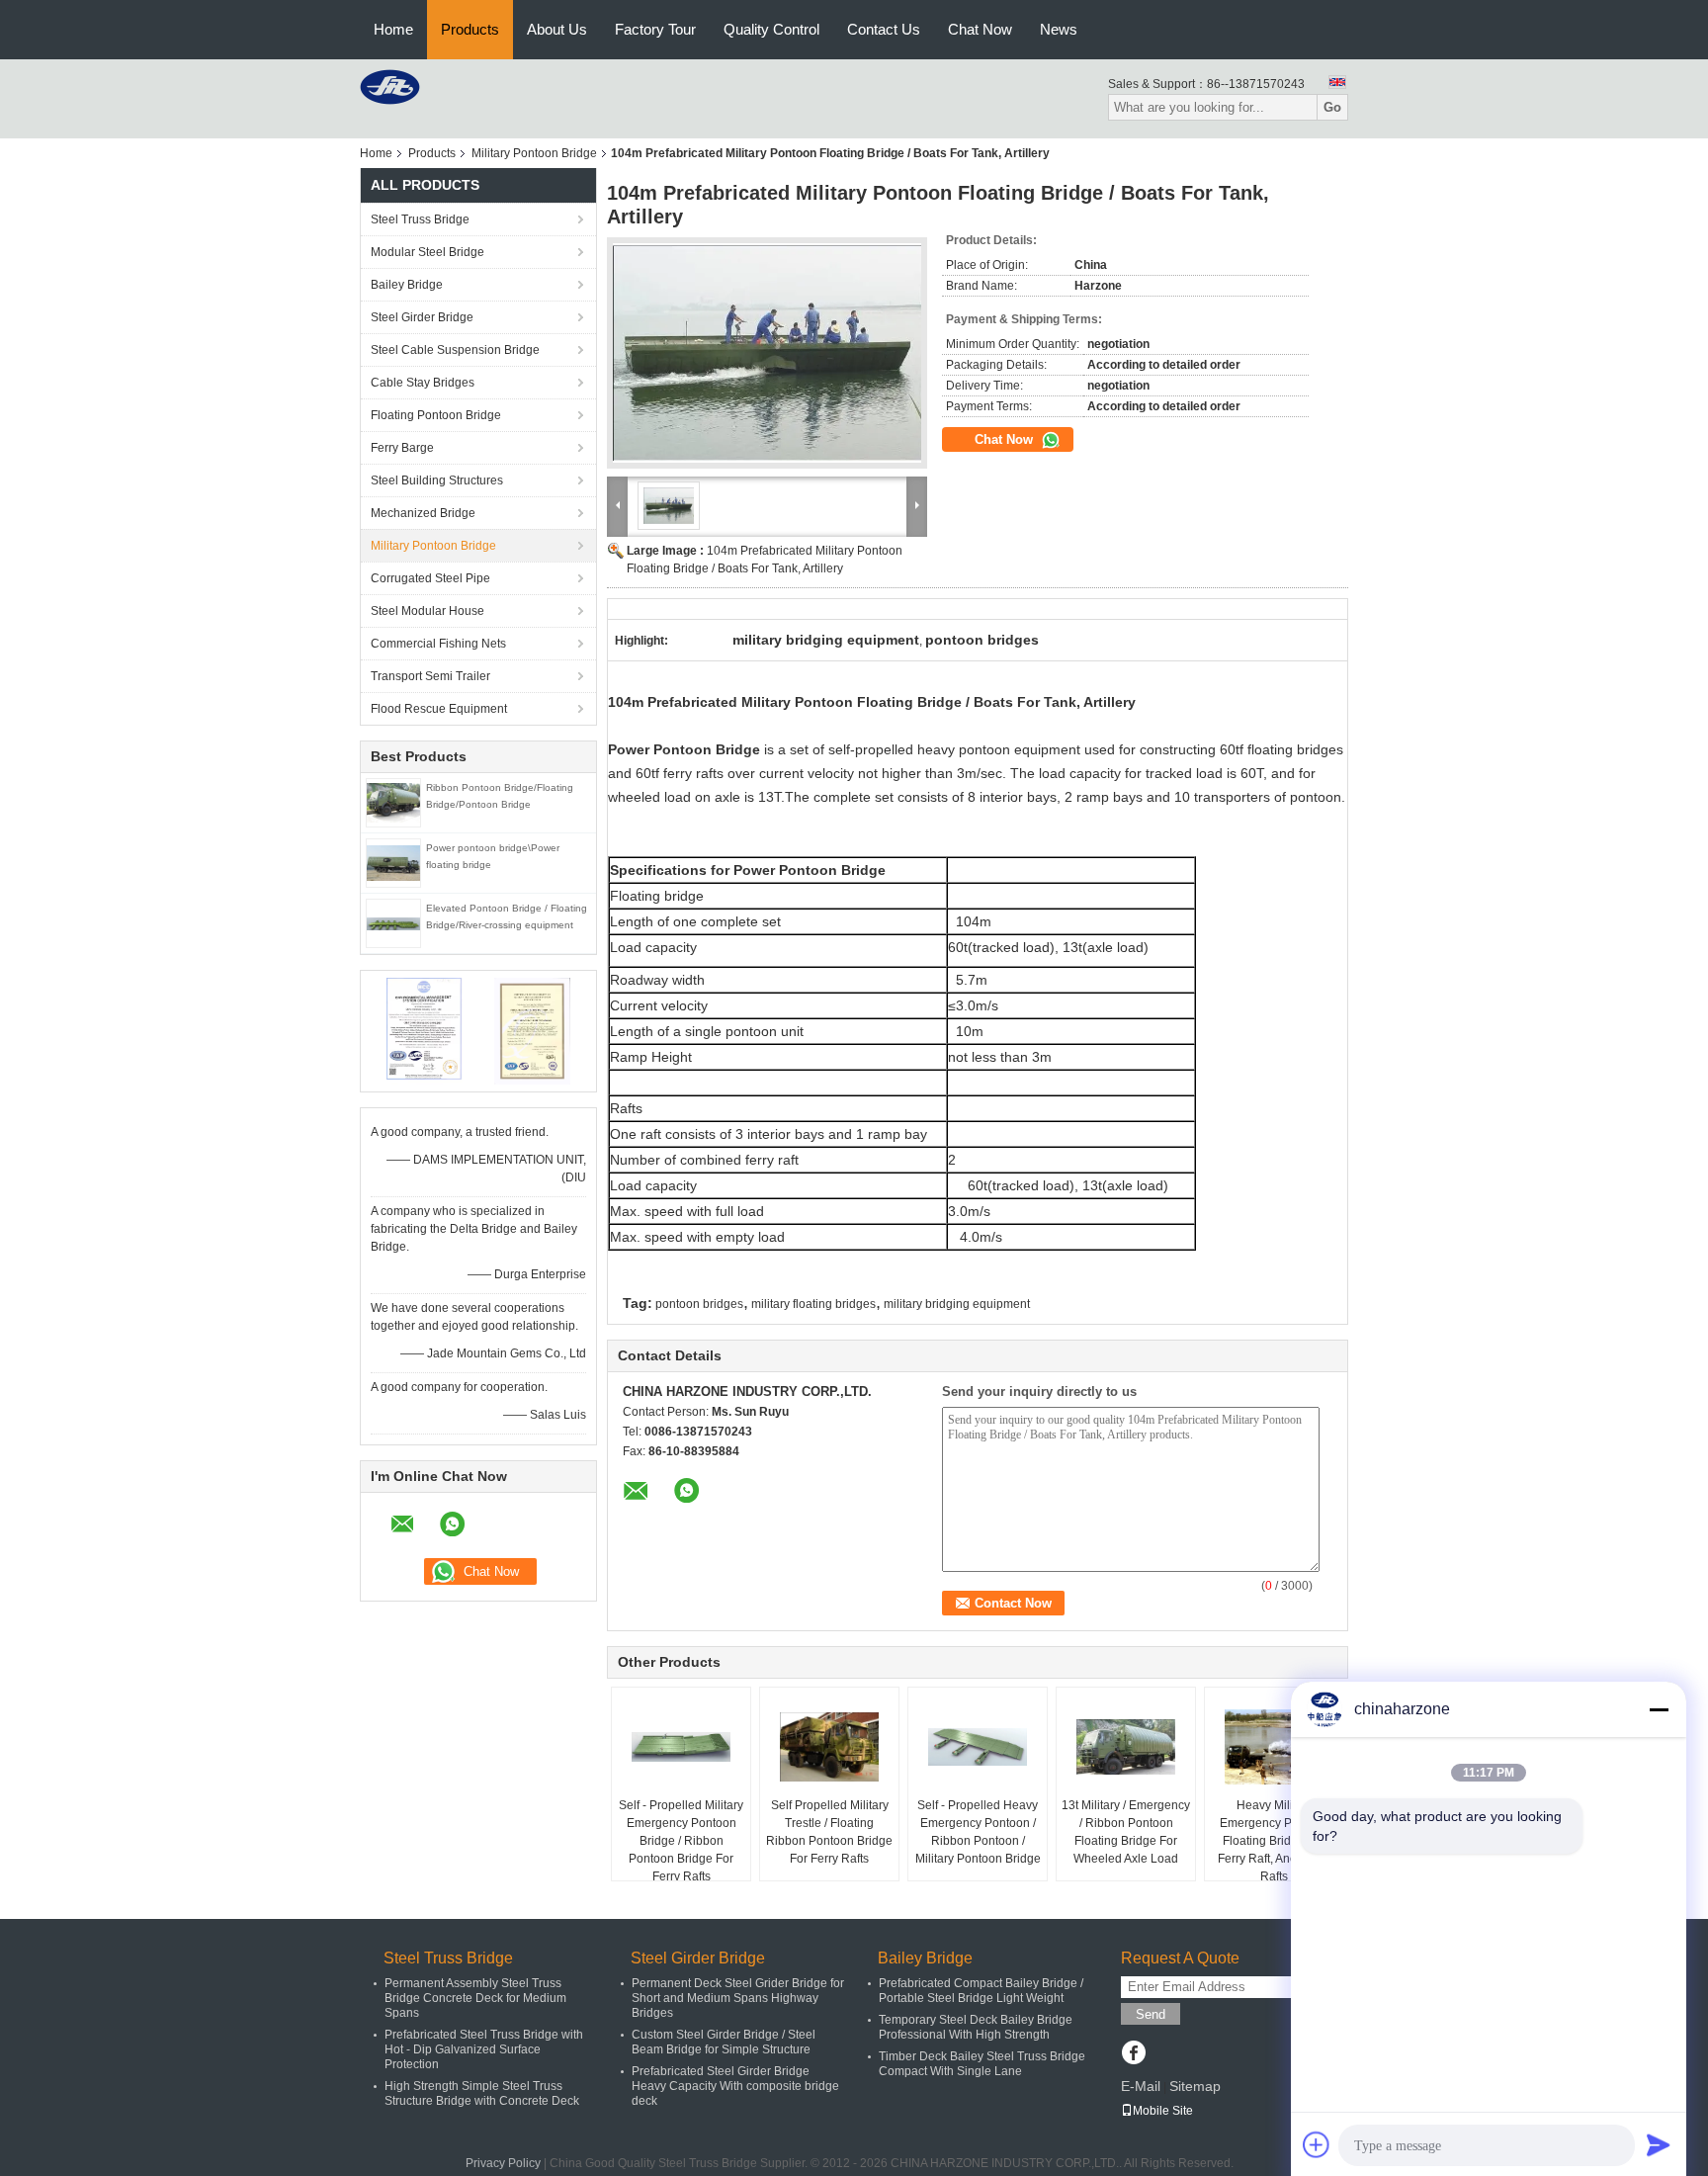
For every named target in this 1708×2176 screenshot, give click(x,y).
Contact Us (884, 29)
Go (1332, 107)
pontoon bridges (699, 1304)
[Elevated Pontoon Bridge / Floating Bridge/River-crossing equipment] (393, 923)
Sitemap (1195, 2086)
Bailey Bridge (407, 285)
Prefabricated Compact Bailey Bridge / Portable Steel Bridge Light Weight (981, 1991)
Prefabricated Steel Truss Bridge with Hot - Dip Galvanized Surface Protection (484, 2049)
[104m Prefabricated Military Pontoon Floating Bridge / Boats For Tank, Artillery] (767, 353)
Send (1151, 2014)
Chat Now (980, 29)
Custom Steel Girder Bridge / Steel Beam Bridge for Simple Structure (724, 2042)
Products (470, 29)
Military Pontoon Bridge (534, 153)
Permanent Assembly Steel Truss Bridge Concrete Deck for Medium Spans (475, 1998)
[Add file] (1317, 2144)
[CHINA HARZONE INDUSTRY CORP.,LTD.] (390, 86)
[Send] (1659, 2144)
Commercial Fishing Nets (438, 644)
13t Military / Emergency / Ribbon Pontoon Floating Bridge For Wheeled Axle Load (1126, 1832)
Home (393, 29)
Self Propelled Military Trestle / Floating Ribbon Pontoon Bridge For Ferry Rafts (829, 1832)
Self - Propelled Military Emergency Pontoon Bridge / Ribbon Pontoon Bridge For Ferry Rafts (681, 1841)
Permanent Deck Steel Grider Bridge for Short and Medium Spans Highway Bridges (738, 1998)
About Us (557, 29)
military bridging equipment (957, 1304)
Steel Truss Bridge (420, 219)
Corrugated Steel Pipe (430, 578)
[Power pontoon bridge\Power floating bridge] (393, 862)
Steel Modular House (427, 611)
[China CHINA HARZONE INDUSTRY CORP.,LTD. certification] (425, 1030)
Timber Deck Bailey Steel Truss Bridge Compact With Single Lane (982, 2064)
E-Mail (1141, 2086)
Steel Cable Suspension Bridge (455, 350)
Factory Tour (655, 29)
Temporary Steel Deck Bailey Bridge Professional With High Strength (976, 2027)
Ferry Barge (402, 448)
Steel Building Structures (437, 480)
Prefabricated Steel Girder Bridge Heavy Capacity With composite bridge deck (735, 2086)
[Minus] (1659, 1709)
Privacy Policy (503, 2163)
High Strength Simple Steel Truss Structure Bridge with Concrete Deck (482, 2093)
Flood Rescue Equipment (439, 709)
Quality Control (771, 29)
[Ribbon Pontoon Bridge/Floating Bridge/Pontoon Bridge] (393, 802)
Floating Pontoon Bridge (436, 415)
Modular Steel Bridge (427, 252)
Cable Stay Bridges (423, 383)
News (1059, 29)
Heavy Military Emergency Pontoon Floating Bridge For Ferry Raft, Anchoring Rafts (1274, 1841)
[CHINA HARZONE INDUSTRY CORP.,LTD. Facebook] (1133, 2054)
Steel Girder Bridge (422, 317)
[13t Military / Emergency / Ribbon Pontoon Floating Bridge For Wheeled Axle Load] (1126, 1747)
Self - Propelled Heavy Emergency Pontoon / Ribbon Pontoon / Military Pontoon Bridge (978, 1832)
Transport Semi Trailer (430, 676)
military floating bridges (813, 1304)
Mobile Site (1163, 2111)
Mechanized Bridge (423, 513)
